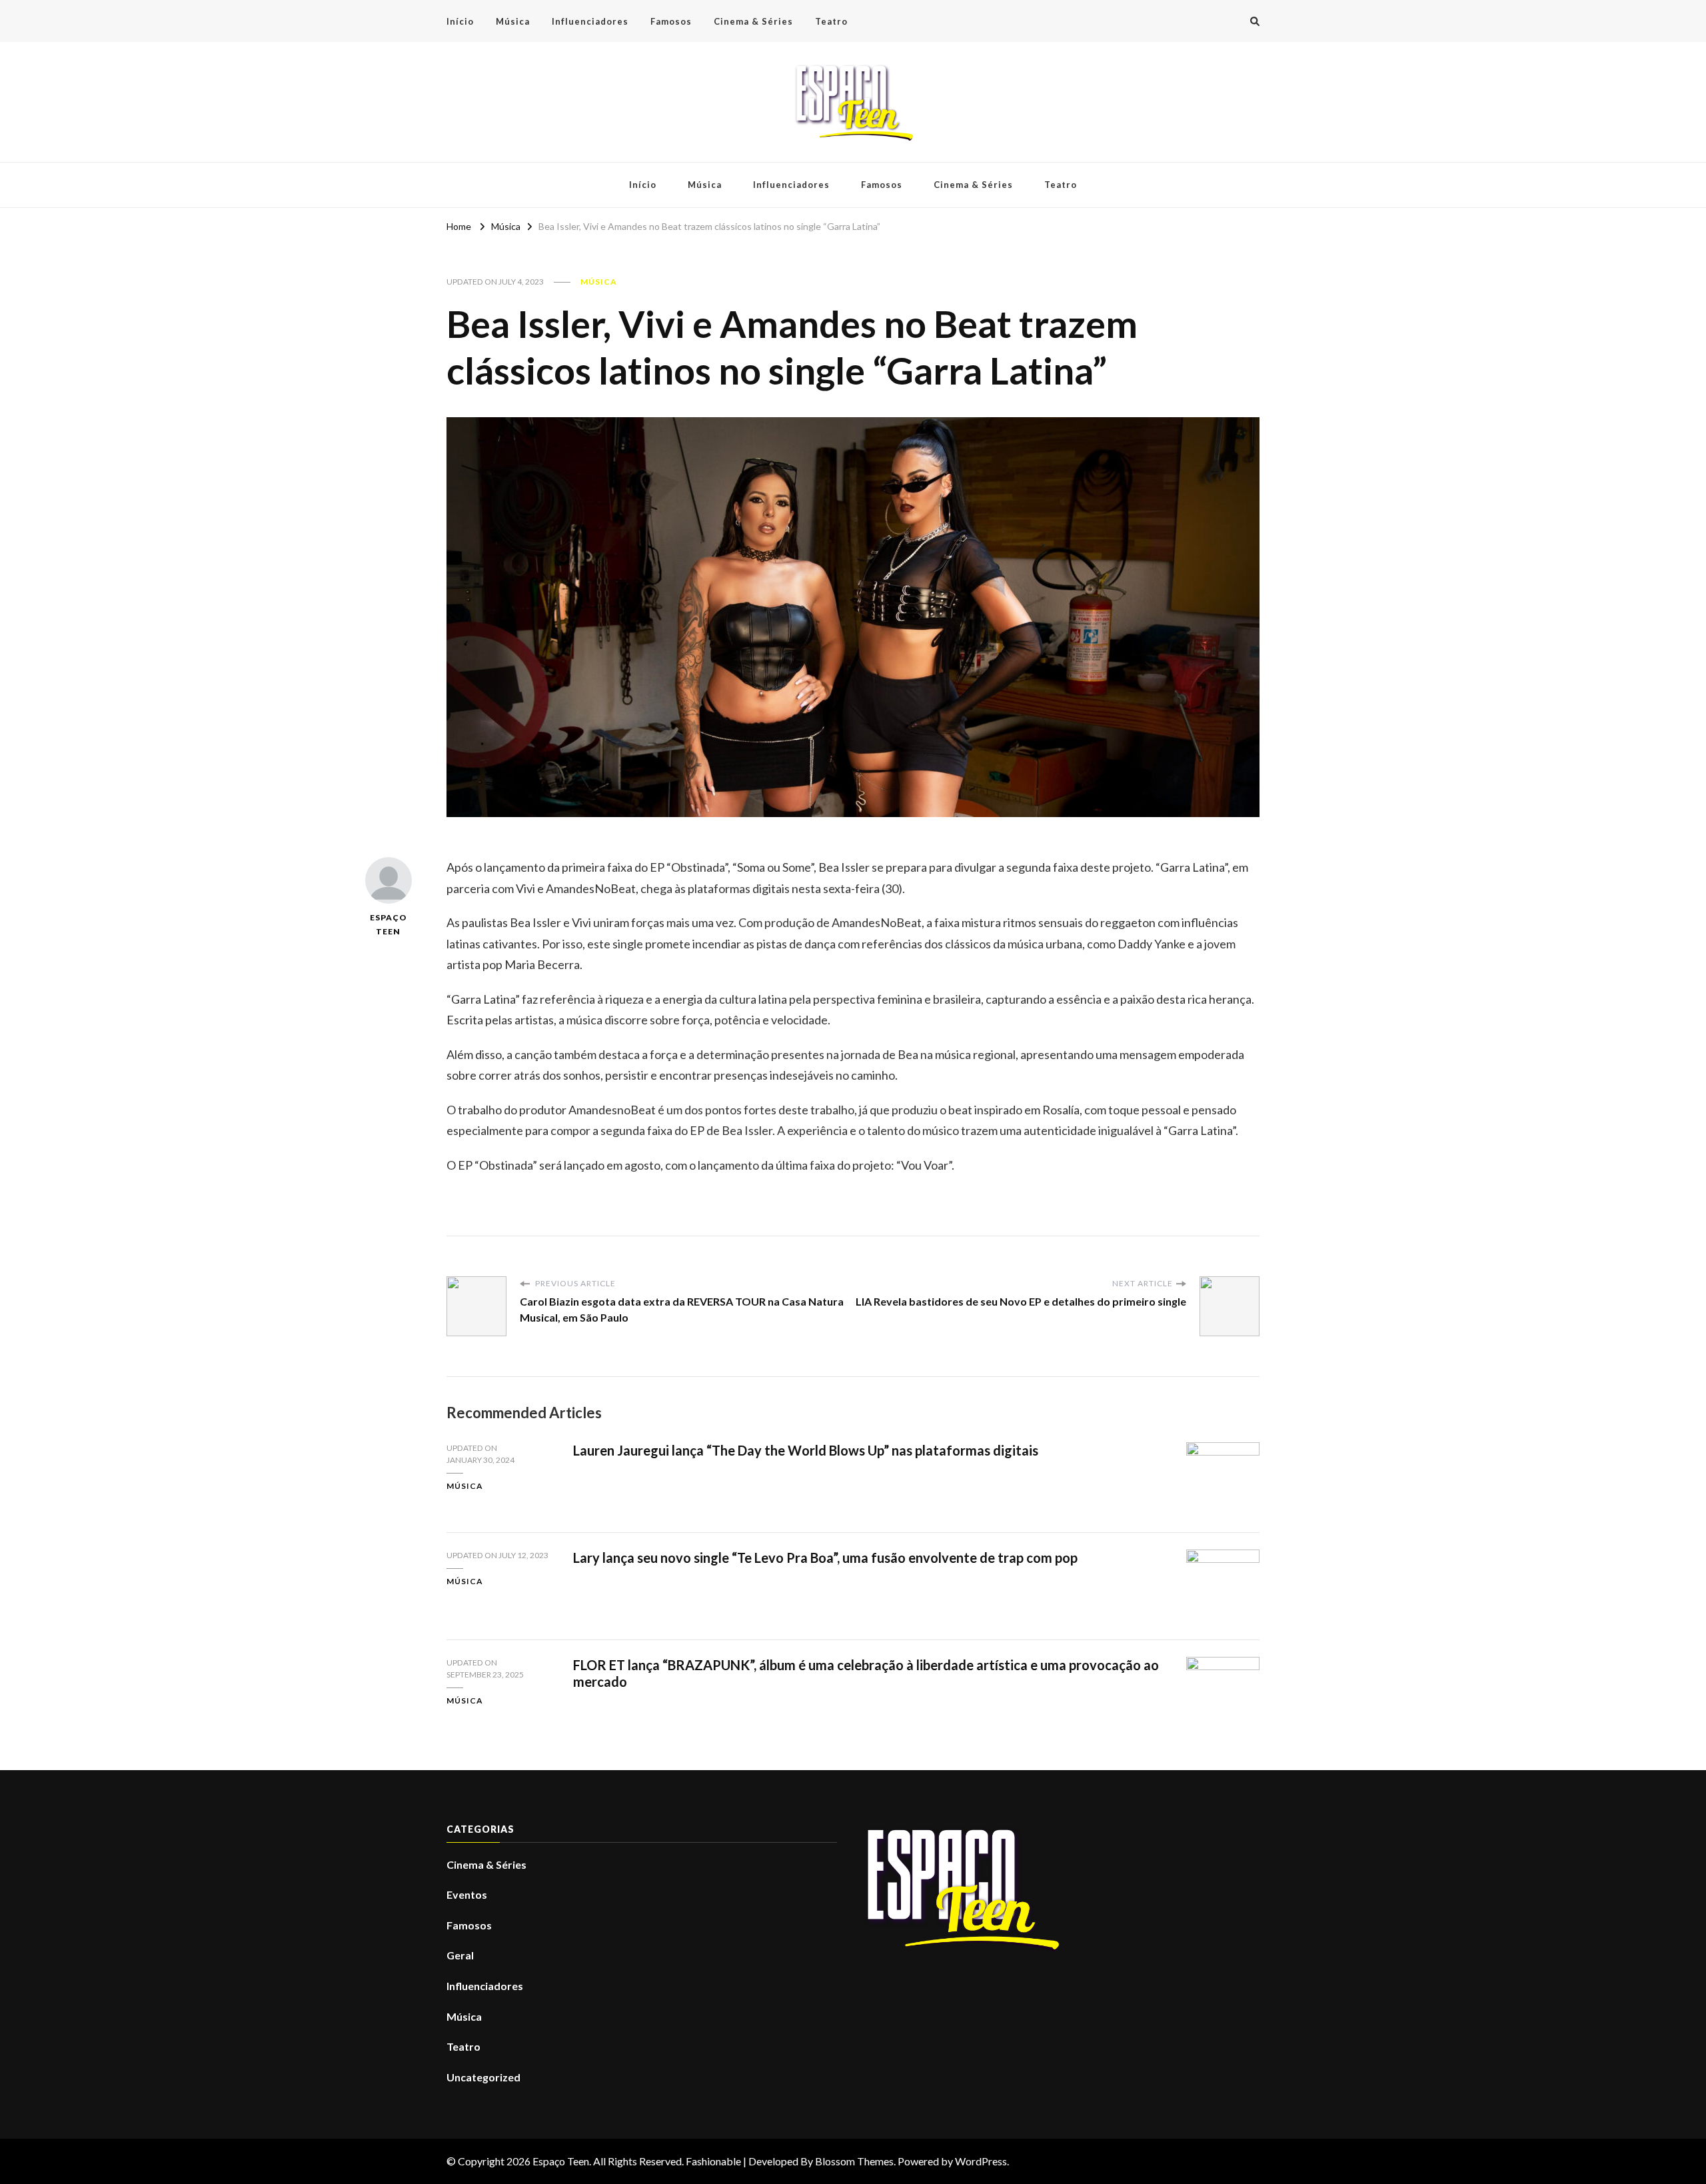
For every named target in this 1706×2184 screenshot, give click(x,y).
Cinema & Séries (753, 21)
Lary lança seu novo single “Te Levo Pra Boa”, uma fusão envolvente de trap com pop (825, 1558)
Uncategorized (483, 2077)
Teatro (831, 21)
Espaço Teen (389, 924)
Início (460, 21)
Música (513, 21)
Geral (460, 1955)
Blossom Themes (854, 2161)
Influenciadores (590, 21)
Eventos (467, 1894)
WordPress (981, 2161)
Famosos (671, 21)
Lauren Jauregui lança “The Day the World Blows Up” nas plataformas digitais (806, 1450)
